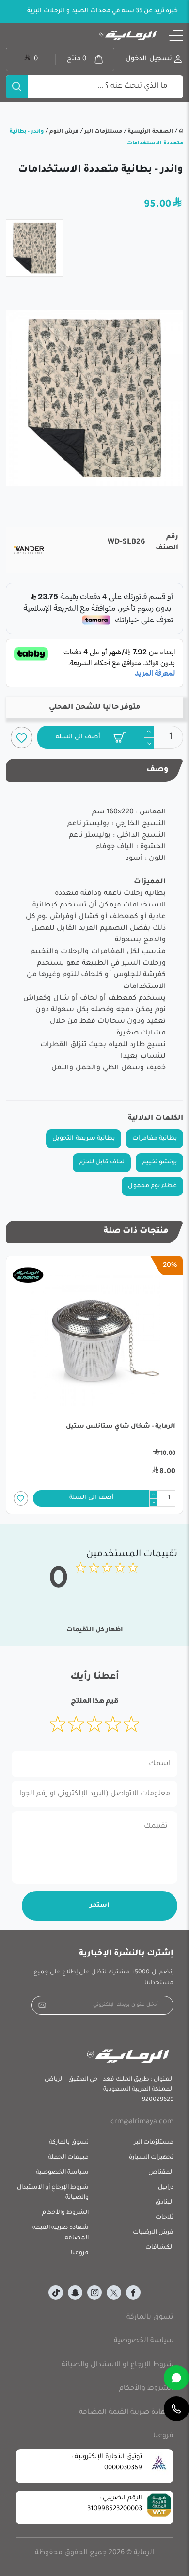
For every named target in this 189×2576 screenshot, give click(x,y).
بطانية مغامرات (155, 1139)
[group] (94, 398)
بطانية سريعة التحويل (84, 1139)
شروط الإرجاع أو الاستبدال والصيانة (53, 2193)
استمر (100, 1906)
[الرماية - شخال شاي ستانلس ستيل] (94, 1341)
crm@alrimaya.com (142, 2122)
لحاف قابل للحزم (102, 1162)
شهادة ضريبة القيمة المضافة (61, 2233)
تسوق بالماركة (69, 2143)
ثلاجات (165, 2218)
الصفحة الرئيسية (150, 132)
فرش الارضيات (153, 2233)
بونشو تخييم (159, 1162)
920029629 (158, 2100)
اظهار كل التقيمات (95, 1630)
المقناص (161, 2173)
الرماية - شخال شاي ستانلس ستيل (121, 1427)
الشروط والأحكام (65, 2213)
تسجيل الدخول (149, 59)
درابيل (166, 2188)
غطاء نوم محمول (152, 1186)
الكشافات (159, 2248)
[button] (176, 35)
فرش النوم (63, 132)
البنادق (165, 2203)
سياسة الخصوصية (62, 2173)
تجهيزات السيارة (151, 2158)
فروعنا (80, 2253)
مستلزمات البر (102, 132)
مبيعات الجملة (68, 2158)
